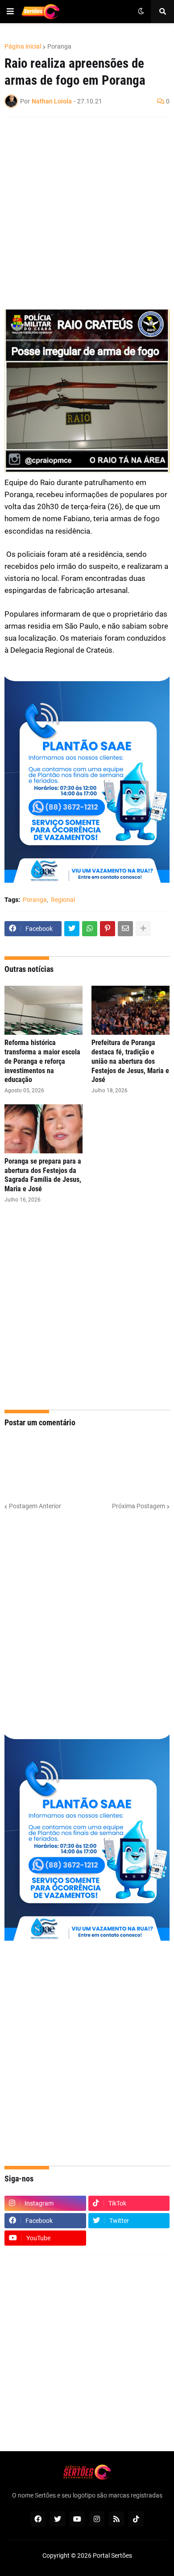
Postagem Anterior (35, 1506)
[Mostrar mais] (143, 929)
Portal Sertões (112, 2555)
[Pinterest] (108, 929)
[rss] (116, 2519)
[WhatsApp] (90, 929)
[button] (10, 12)
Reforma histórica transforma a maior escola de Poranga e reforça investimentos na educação (42, 1061)
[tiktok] (136, 2519)
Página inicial (23, 46)
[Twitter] (72, 929)
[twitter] (58, 2519)
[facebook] (38, 2519)
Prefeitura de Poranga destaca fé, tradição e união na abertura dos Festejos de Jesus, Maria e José (130, 1061)
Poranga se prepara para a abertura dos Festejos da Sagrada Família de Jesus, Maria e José (43, 1175)
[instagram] (97, 2519)
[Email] (125, 929)
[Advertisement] (87, 213)
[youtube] (77, 2519)
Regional (63, 900)
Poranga (59, 46)
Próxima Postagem (139, 1506)
